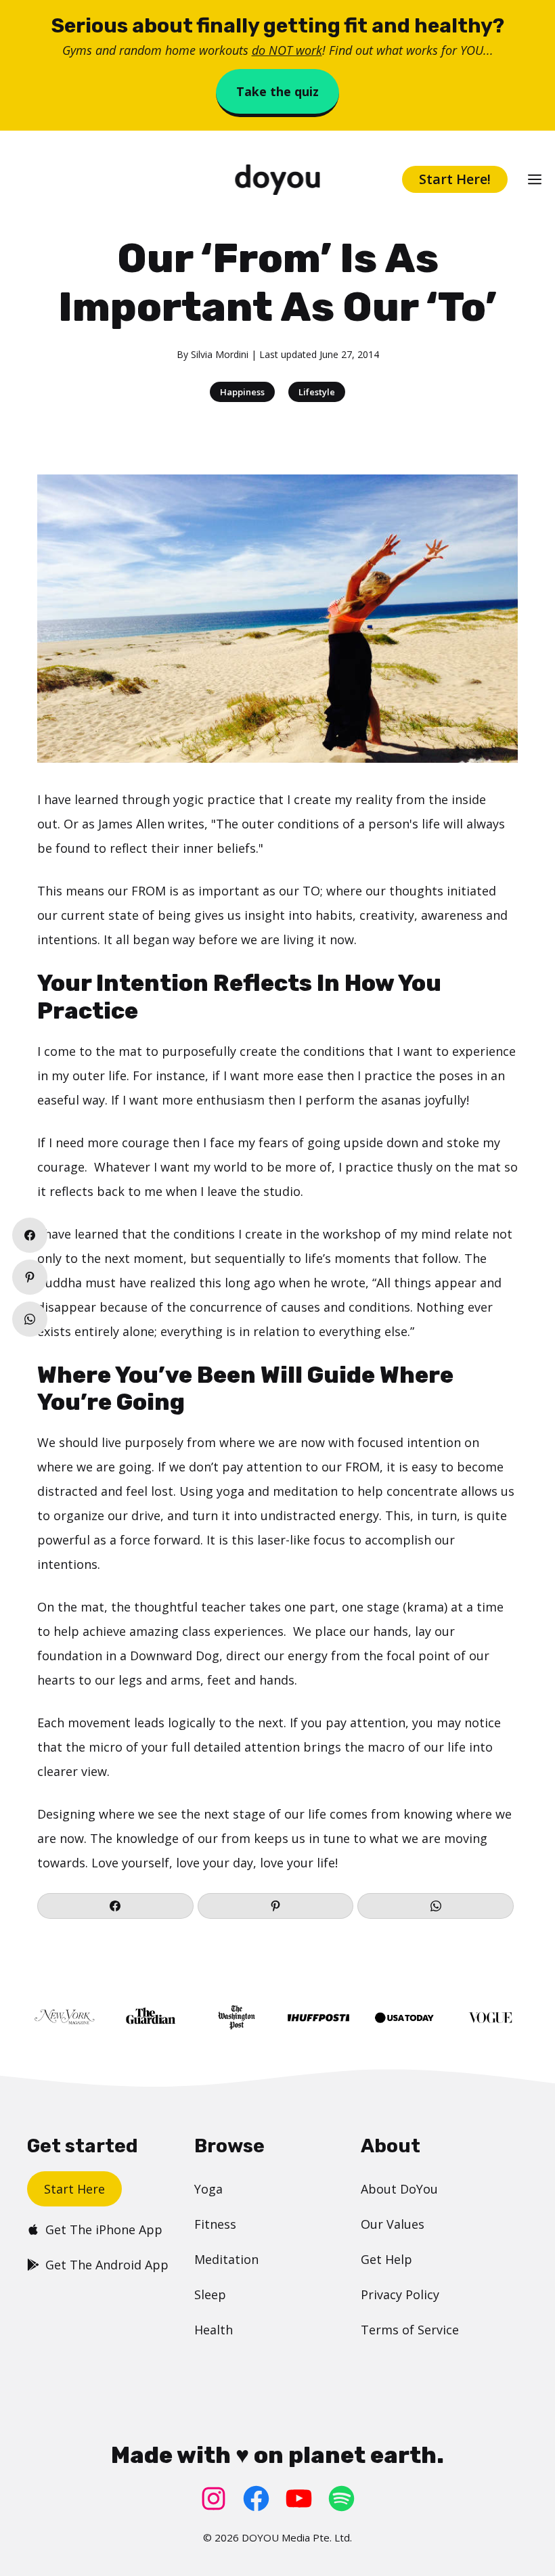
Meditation (226, 2259)
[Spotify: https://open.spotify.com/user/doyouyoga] (341, 2499)
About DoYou (399, 2189)
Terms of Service (410, 2330)
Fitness (215, 2224)
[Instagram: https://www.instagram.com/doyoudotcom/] (214, 2499)
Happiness (242, 392)
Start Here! (455, 179)
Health (214, 2330)
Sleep (210, 2294)
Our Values (393, 2224)
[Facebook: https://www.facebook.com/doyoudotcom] (256, 2499)
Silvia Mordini (220, 354)
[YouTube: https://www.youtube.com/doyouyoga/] (299, 2499)
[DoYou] (277, 180)
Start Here (74, 2189)
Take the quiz (277, 91)
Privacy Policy (400, 2294)
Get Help (386, 2259)
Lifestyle (317, 392)
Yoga (208, 2189)
